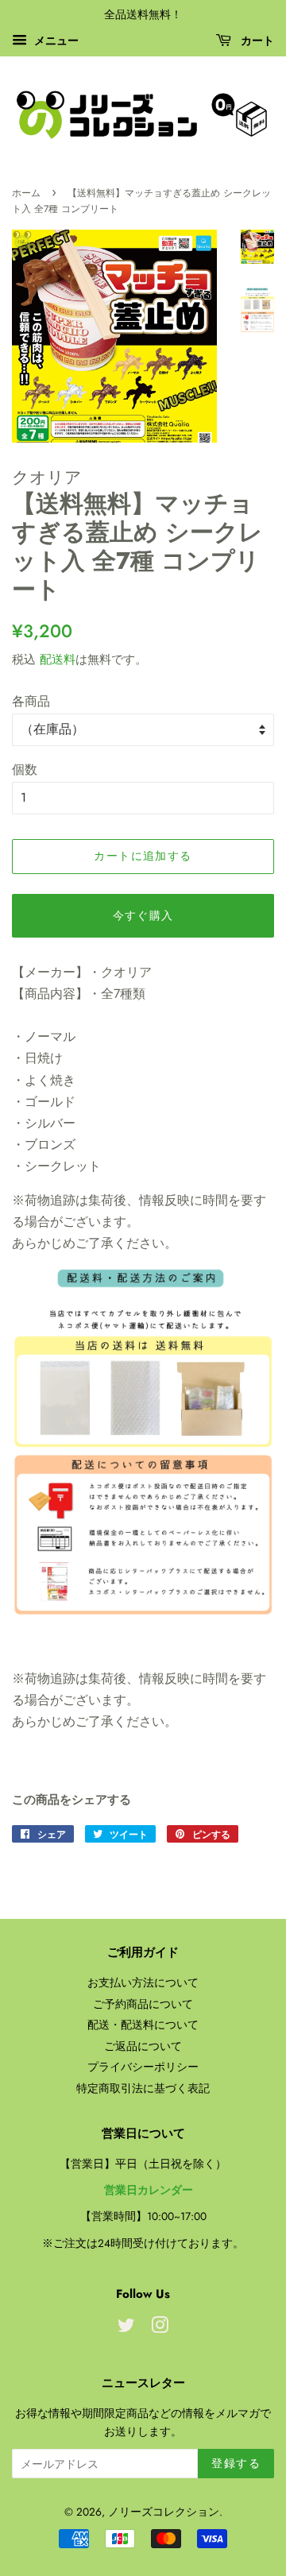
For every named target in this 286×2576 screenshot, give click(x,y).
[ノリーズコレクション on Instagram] (160, 2328)
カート (256, 41)
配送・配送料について (143, 2025)
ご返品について (143, 2046)
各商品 (31, 701)
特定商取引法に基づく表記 (143, 2088)
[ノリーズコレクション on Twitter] (126, 2328)
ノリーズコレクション (164, 2512)
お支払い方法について (143, 1982)
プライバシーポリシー (143, 2067)
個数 (25, 770)
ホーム (26, 193)
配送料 (58, 659)
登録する (236, 2463)
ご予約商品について (143, 2004)
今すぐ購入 (143, 915)
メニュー (55, 41)
